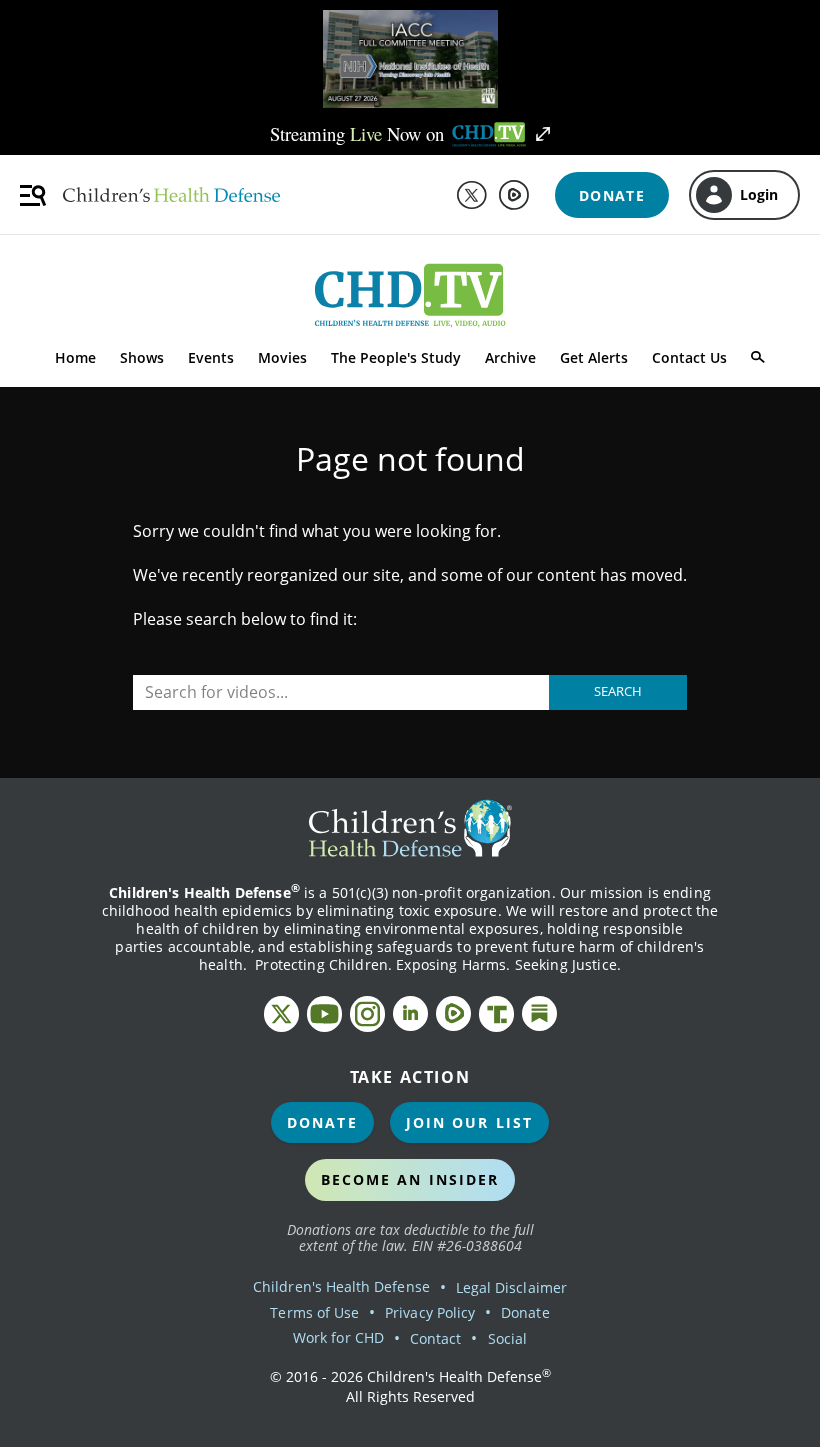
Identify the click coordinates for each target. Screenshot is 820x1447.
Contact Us (689, 357)
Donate (322, 1122)
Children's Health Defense (341, 1286)
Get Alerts (594, 357)
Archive (510, 357)
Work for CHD (338, 1337)
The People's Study (396, 357)
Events (211, 357)
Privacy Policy (430, 1312)
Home (75, 357)
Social (507, 1338)
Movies (282, 357)
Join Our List (469, 1122)
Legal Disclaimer (511, 1287)
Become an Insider (410, 1179)
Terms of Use (314, 1312)
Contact (435, 1338)
